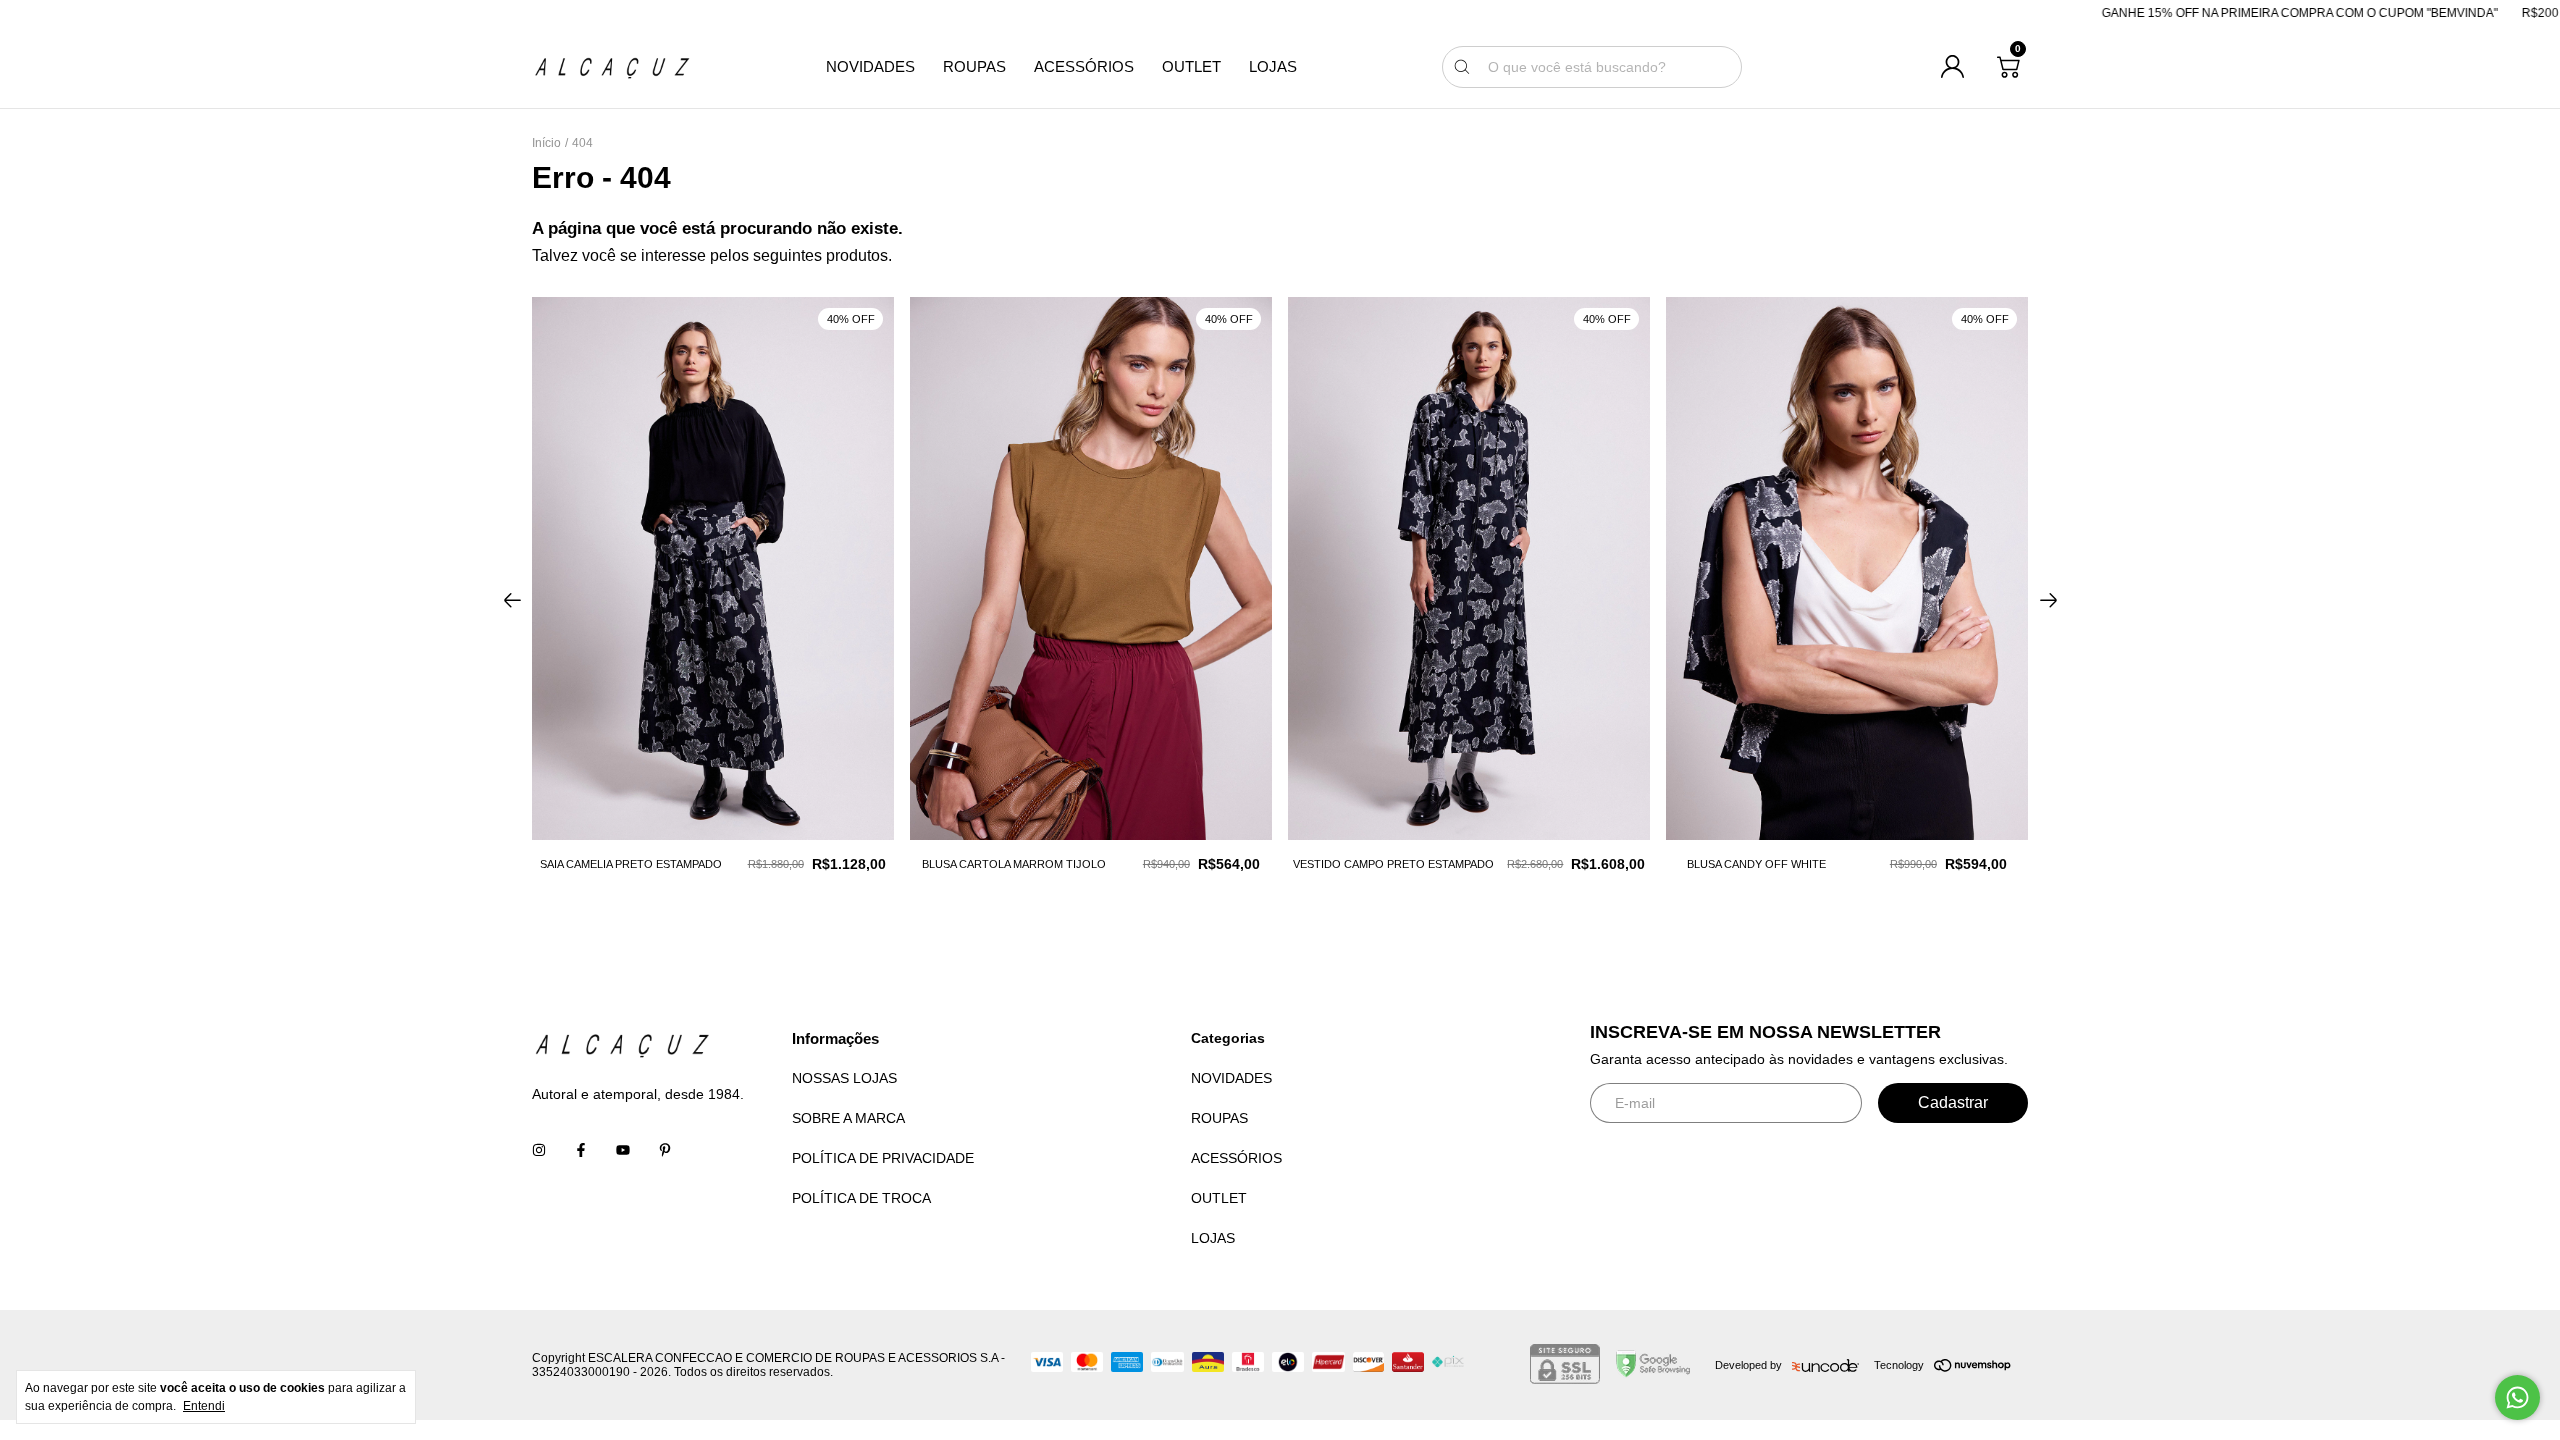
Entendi (204, 1406)
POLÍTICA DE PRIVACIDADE (883, 1158)
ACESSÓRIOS (1084, 67)
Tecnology (1899, 1365)
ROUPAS (974, 67)
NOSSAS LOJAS (844, 1078)
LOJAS (1273, 67)
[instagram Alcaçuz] (539, 1150)
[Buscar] (1462, 67)
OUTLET (1191, 67)
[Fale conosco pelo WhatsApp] (2517, 1397)
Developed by (1748, 1365)
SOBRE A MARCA (848, 1118)
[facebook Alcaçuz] (581, 1150)
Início (546, 143)
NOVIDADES (870, 67)
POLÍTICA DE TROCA (861, 1198)
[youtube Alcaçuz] (623, 1150)
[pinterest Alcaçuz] (665, 1150)
